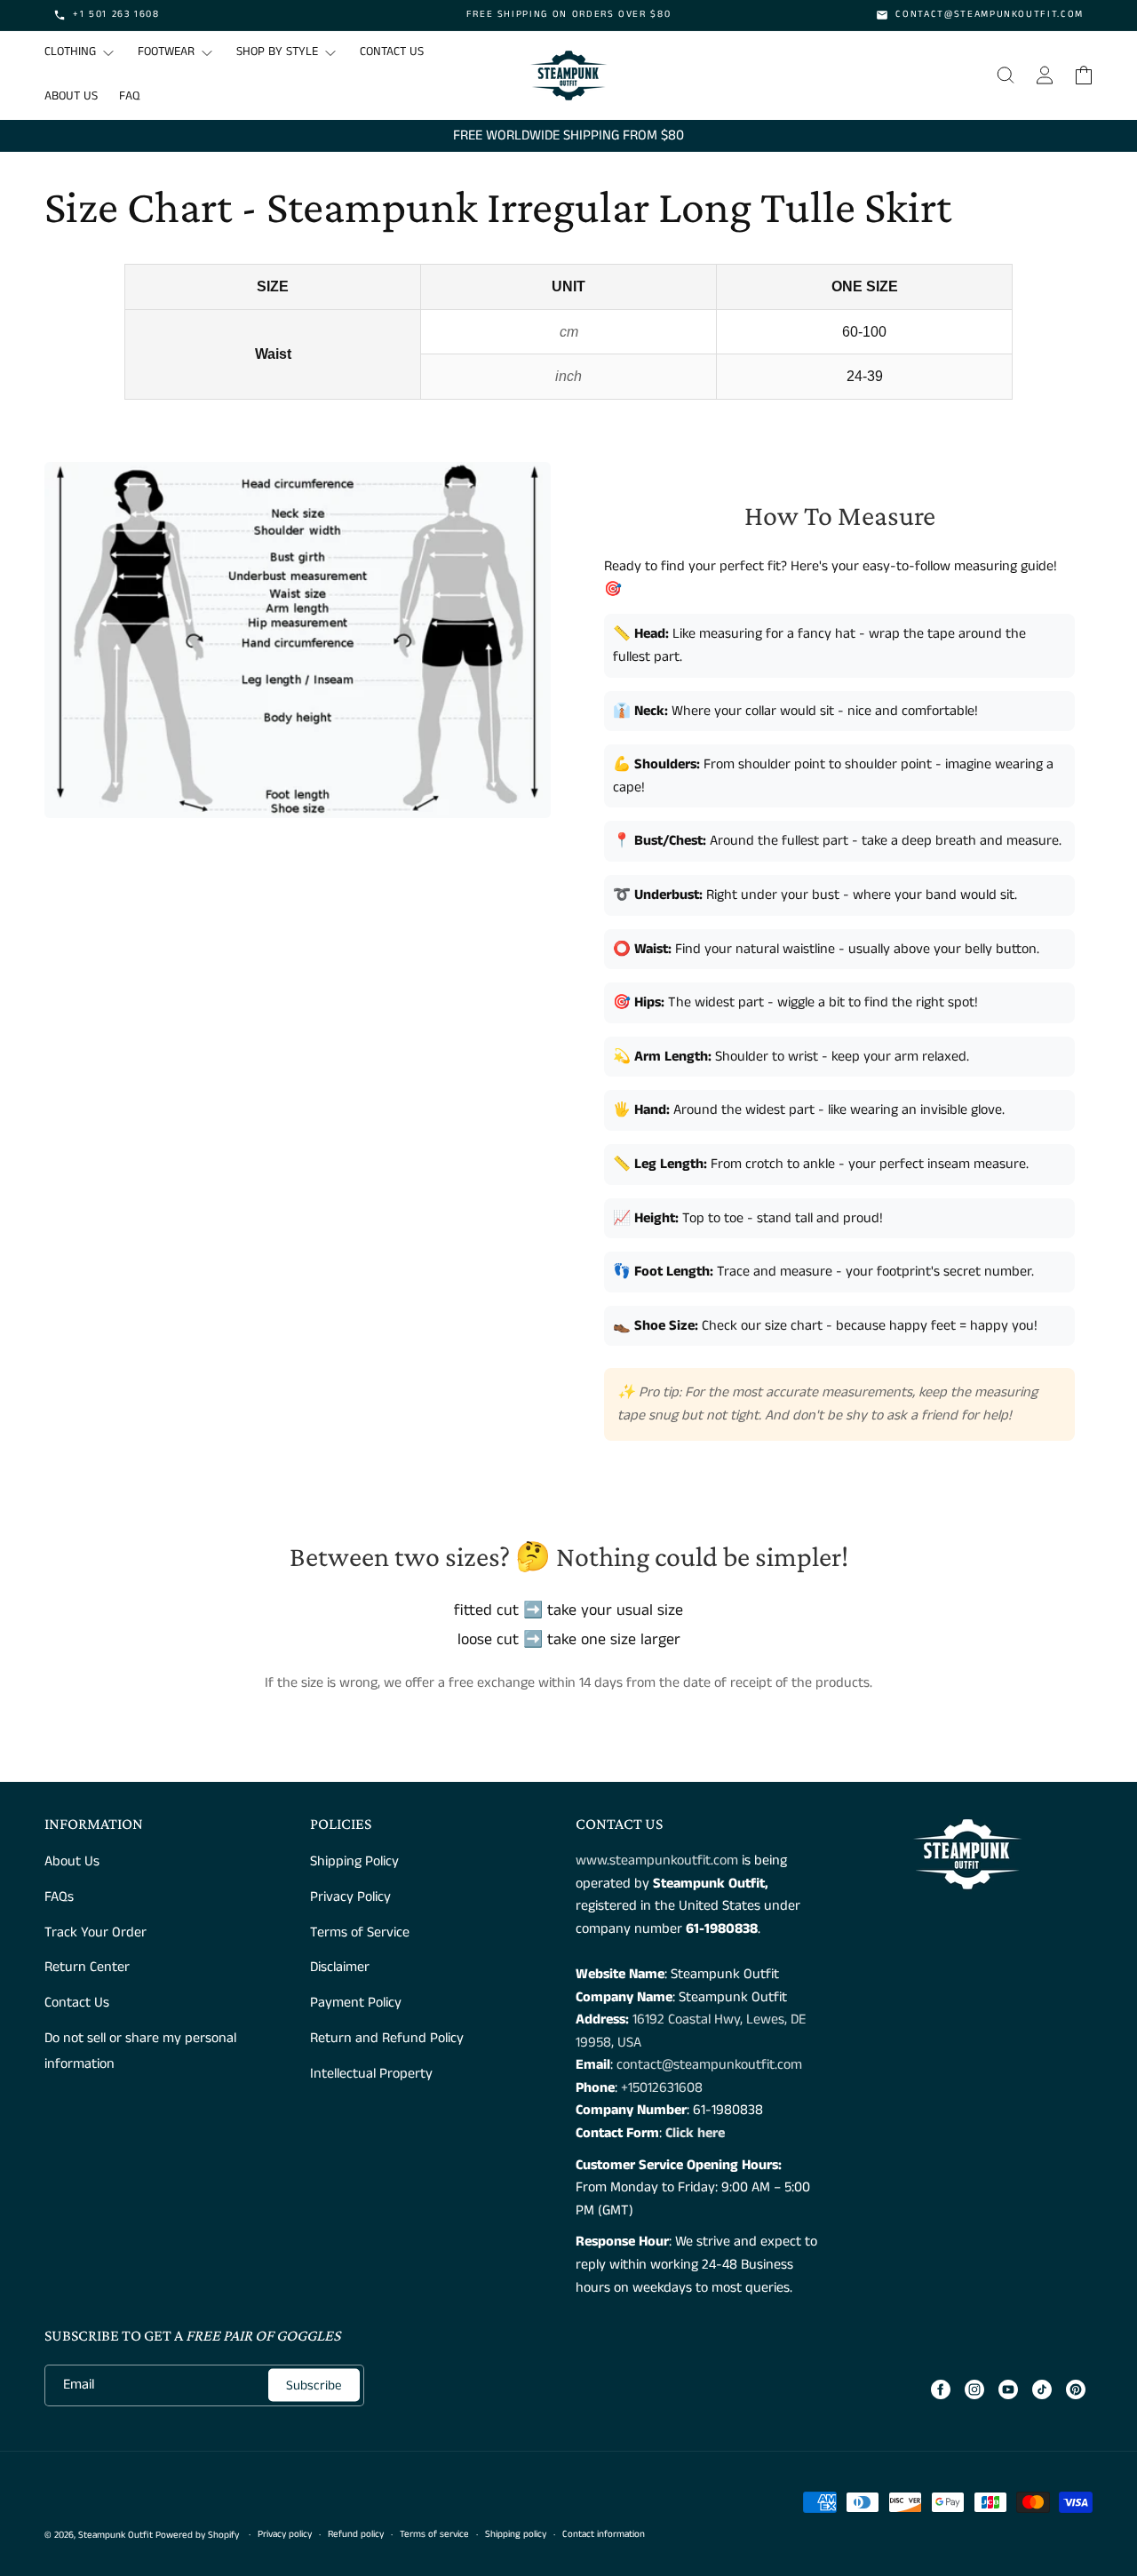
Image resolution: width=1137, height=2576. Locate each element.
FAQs (59, 1897)
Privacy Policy (350, 1897)
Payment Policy (356, 2003)
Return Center (87, 1967)
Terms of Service (360, 1932)
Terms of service (434, 2534)
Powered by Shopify (197, 2535)
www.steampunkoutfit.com (657, 1860)
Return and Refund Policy (387, 2038)
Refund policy (356, 2534)
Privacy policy (285, 2534)
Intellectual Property (371, 2074)
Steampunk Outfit (115, 2535)
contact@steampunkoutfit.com (709, 2065)
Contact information (604, 2534)
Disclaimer (340, 1967)
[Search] (1006, 76)
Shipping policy (516, 2534)
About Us (72, 1861)
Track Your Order (95, 1932)
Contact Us (77, 2003)
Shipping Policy (354, 1861)
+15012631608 (662, 2088)
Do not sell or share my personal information (140, 2051)
